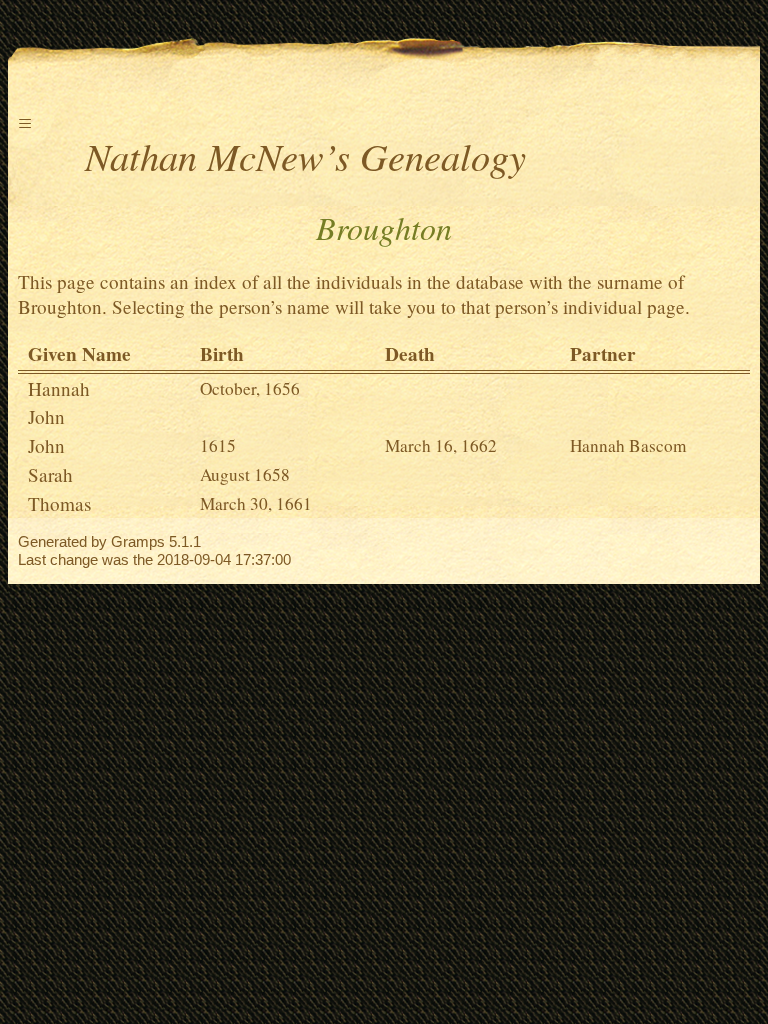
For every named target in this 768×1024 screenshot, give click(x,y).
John (46, 416)
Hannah (59, 388)
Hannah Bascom (628, 445)
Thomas (59, 503)
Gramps (138, 541)
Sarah (50, 474)
